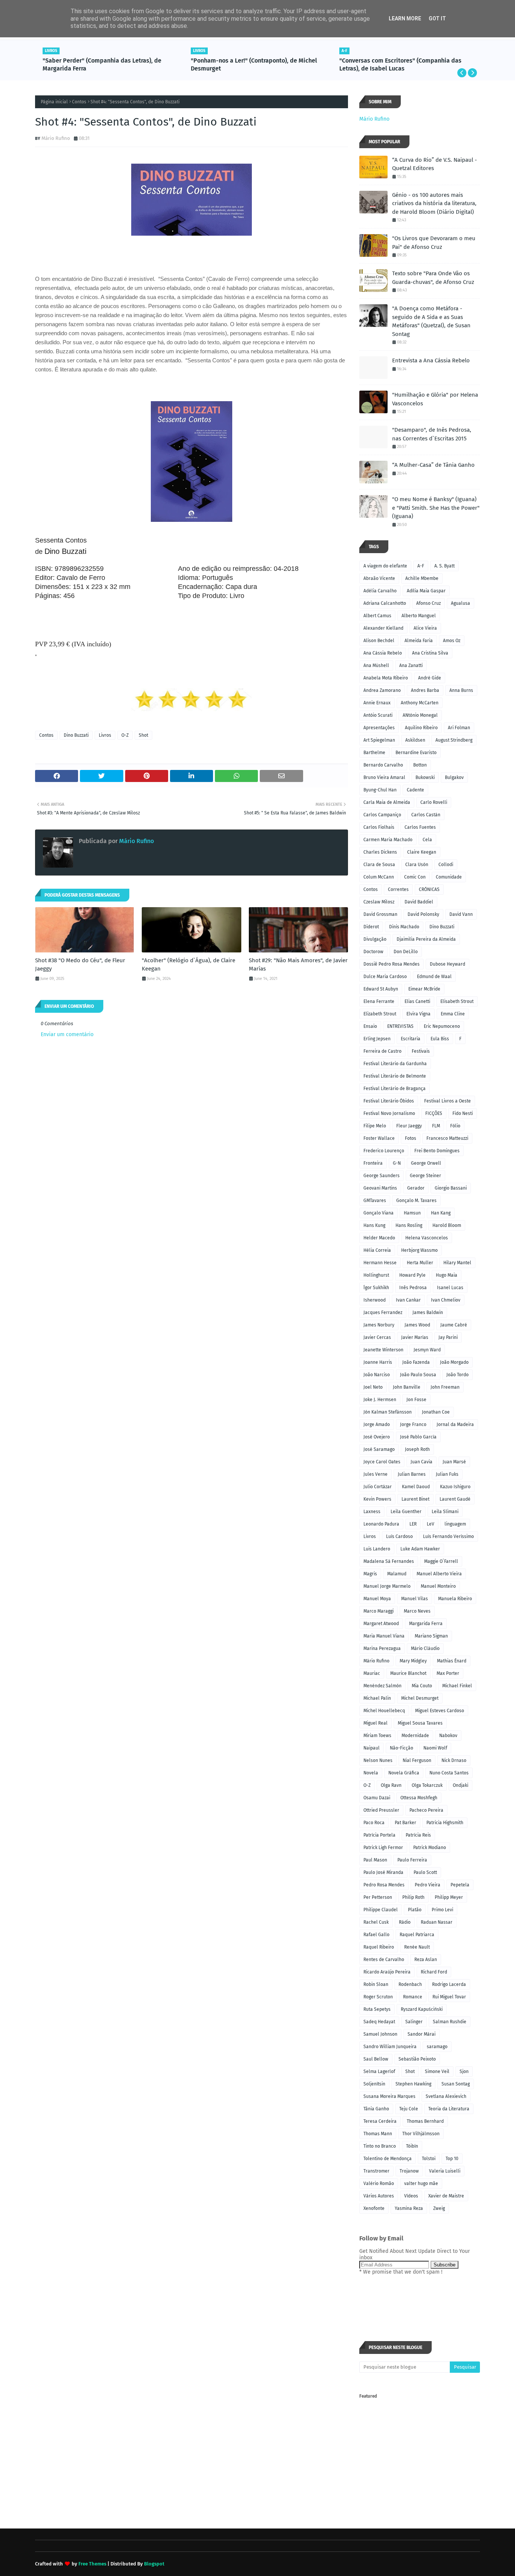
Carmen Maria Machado (388, 840)
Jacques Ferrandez (383, 1313)
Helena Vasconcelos (427, 1238)
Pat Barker (405, 1823)
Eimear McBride (424, 989)
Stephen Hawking (413, 2084)
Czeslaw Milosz (379, 902)
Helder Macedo (379, 1238)
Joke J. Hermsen (380, 1400)
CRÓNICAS (429, 889)
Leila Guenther (406, 1512)
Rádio (405, 1922)
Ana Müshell (376, 665)
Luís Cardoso (399, 1536)
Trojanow (409, 2171)
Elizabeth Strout (380, 1014)
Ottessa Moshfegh (419, 1798)
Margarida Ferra (426, 1624)
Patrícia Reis (418, 1835)
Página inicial (54, 102)
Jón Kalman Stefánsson (388, 1412)
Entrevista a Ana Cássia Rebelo (431, 360)
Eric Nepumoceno (442, 1026)
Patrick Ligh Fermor (383, 1848)
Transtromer (376, 2171)
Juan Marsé (454, 1462)
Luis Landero (377, 1549)
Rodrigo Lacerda (449, 1984)
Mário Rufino (56, 138)
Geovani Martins (380, 1188)
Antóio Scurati (378, 715)
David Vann (461, 914)
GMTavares (375, 1201)
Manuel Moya (377, 1599)
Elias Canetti (417, 1001)
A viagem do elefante (385, 566)
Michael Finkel (457, 1686)
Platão (415, 1910)
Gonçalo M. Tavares (416, 1201)
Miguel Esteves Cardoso (440, 1711)
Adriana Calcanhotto (385, 603)
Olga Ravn (391, 1785)
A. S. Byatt (444, 566)
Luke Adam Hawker (420, 1549)
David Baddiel (419, 902)
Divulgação (375, 939)
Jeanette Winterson (383, 1350)
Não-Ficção (402, 1748)
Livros (105, 735)
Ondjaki (461, 1785)
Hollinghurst (376, 1275)
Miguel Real (376, 1723)
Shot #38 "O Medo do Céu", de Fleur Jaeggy (80, 965)
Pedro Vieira (428, 1885)
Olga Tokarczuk (427, 1785)
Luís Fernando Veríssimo (448, 1536)
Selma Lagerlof (379, 2072)
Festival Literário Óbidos (389, 1101)
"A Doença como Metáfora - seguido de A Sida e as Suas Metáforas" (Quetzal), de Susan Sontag (431, 321)
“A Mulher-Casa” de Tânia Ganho (433, 465)
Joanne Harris (378, 1362)
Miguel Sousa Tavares (420, 1723)
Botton (420, 765)
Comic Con (415, 877)
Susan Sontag (456, 2084)
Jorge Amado (377, 1424)
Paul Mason (375, 1860)
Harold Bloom (447, 1225)
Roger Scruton (378, 1997)
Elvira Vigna (418, 1014)
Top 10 (452, 2159)
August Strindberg (454, 740)
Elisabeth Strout (457, 1001)
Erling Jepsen (377, 1039)
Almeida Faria (419, 641)
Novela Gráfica (404, 1773)
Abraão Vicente (379, 578)
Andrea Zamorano (382, 690)
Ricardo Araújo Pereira (387, 1972)
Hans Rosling (409, 1225)
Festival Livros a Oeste (448, 1101)
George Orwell (426, 1163)
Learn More (405, 18)
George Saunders (382, 1176)
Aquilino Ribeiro (421, 728)
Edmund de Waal (434, 977)
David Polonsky (423, 914)
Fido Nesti (463, 1113)
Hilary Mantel (457, 1263)
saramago (437, 2047)
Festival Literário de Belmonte (395, 1076)
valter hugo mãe (421, 2183)
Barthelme (374, 753)
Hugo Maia (447, 1275)
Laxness (372, 1512)
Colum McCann (379, 877)
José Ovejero (377, 1437)
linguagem (455, 1524)
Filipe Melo (375, 1126)
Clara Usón (417, 865)
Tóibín (412, 2146)
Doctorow (373, 952)
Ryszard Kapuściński (422, 2009)
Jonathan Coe (436, 1412)
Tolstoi (429, 2159)
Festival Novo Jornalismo (389, 1113)
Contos (79, 102)
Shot (143, 735)
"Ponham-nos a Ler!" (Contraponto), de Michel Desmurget (254, 64)
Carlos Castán (426, 815)
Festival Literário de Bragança (395, 1089)
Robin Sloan (376, 1984)
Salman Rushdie (450, 2022)
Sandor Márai (422, 2034)
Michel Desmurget (420, 1698)
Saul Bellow (376, 2059)
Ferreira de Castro (382, 1051)
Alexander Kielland (383, 628)
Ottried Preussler (381, 1810)
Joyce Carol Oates (382, 1462)
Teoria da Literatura (449, 2109)
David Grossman (380, 914)
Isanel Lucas (450, 1288)
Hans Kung (374, 1225)
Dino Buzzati (65, 551)
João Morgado (454, 1362)
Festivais (421, 1051)
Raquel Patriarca (417, 1935)
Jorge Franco (413, 1424)
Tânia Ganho (376, 2109)
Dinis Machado (404, 927)
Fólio (455, 1126)
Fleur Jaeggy (409, 1126)
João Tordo (458, 1375)
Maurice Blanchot (408, 1673)
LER (413, 1524)
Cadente (415, 790)
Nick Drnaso (454, 1760)
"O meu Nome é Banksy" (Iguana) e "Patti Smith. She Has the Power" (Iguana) (436, 508)
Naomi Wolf (435, 1748)
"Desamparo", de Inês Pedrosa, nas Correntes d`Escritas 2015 (432, 434)
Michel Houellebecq (384, 1711)
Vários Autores (379, 2196)
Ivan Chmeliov (446, 1300)
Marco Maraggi (379, 1611)
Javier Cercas (377, 1337)
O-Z (125, 735)
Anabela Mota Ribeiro (386, 678)
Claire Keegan (422, 852)
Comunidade (449, 877)
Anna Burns (461, 690)
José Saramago (379, 1449)
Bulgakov (454, 777)
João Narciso (377, 1375)
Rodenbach (410, 1984)
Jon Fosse (416, 1400)
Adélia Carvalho (380, 591)
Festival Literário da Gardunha (395, 1064)
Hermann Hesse (380, 1263)
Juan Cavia (422, 1462)
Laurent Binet (415, 1499)
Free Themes (92, 2564)
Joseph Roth (417, 1449)
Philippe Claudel (381, 1910)
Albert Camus (377, 616)
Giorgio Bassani (451, 1188)
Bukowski (425, 777)
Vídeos (411, 2196)
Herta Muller (420, 1263)
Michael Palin (377, 1698)
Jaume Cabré (454, 1325)
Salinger (414, 2022)
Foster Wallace (379, 1138)
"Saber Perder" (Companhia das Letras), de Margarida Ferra (102, 64)
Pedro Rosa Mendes (384, 1885)
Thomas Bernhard (425, 2121)
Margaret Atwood (381, 1624)
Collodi (446, 865)
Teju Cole (409, 2109)
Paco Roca (374, 1823)
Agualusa (461, 603)
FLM (436, 1126)
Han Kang (441, 1213)
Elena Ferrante (379, 1001)
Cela (427, 840)
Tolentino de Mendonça (388, 2159)
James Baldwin (428, 1313)
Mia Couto (422, 1686)
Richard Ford (434, 1972)
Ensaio (370, 1026)
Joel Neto (373, 1387)
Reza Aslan (426, 1960)
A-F (421, 566)
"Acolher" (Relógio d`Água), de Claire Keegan (189, 965)
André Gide (430, 678)
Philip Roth (413, 1897)
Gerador (416, 1188)
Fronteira (373, 1163)
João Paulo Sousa (418, 1375)
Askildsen (415, 740)
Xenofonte (374, 2208)
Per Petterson (378, 1897)
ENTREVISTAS (400, 1026)
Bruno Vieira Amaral (384, 777)
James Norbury (379, 1325)
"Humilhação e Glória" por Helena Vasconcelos (435, 399)
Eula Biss (440, 1039)
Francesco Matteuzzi (447, 1138)
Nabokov (448, 1736)
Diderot (371, 927)
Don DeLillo (406, 952)
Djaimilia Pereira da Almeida (426, 939)
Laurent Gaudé (455, 1499)
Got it (437, 18)
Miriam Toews (377, 1736)
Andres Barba (425, 690)
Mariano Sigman (431, 1636)
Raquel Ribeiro (379, 1947)
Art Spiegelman (379, 740)
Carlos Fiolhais (379, 827)
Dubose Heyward (448, 964)
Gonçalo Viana (379, 1213)
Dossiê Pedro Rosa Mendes (392, 964)
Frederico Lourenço (384, 1151)
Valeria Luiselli (445, 2171)
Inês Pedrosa (413, 1288)
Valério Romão (379, 2183)
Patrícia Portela (379, 1835)
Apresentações (379, 728)
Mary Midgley (413, 1661)
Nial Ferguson (417, 1760)
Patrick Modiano (430, 1848)
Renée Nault (417, 1947)
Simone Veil (437, 2072)
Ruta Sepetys (377, 2009)
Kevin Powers (377, 1499)
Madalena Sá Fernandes (389, 1561)
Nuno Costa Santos (449, 1773)
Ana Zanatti (411, 665)
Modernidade (415, 1736)
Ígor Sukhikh (376, 1288)
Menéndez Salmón (382, 1686)
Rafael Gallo (376, 1935)
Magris (370, 1574)
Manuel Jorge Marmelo (387, 1586)
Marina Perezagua (382, 1648)
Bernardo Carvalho (383, 765)
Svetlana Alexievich (446, 2096)
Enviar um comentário (67, 1034)
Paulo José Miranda (383, 1872)
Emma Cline (453, 1014)
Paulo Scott (425, 1872)
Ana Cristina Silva (430, 653)
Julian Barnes (412, 1474)
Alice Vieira (425, 628)
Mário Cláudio (425, 1648)
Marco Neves (417, 1611)
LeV (431, 1524)
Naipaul (372, 1748)
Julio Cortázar (378, 1487)
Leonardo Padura (381, 1524)
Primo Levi (442, 1910)
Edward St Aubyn (381, 989)
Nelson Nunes (378, 1760)
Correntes (398, 889)
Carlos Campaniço (382, 815)
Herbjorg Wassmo (419, 1250)
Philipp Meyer (449, 1897)
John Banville (407, 1387)
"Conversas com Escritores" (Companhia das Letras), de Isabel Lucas (400, 64)
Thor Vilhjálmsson (421, 2134)
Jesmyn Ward (427, 1350)
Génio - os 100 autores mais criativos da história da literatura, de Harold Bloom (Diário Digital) (434, 203)
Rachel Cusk (376, 1922)
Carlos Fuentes (420, 827)
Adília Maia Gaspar (426, 591)
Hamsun (412, 1213)
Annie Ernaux (377, 703)
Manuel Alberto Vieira (439, 1574)
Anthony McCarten (420, 703)
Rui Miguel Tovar (449, 1997)
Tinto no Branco (380, 2146)
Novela (371, 1773)
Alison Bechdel (379, 641)
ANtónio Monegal (420, 715)
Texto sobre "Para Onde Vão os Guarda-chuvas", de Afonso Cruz (433, 278)
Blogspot (154, 2564)
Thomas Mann (378, 2134)
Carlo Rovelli (434, 802)
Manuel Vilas (415, 1599)
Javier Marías (415, 1337)
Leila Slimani (445, 1512)
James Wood (417, 1325)
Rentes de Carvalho (384, 1960)
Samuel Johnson (380, 2034)
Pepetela (460, 1885)
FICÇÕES (434, 1113)
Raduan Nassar (437, 1922)
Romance (413, 1997)
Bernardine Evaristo (416, 753)
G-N (397, 1163)
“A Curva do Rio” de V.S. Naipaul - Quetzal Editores (435, 164)
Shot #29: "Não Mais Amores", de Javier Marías (298, 965)
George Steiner (425, 1176)
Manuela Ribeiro (455, 1599)
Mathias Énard (452, 1661)
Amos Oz (452, 641)
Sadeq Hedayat (379, 2022)
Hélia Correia (377, 1250)
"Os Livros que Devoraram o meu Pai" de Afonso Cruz (434, 243)
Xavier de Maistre (446, 2196)
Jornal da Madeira (455, 1424)
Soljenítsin (374, 2084)
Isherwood (375, 1300)
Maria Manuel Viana (384, 1636)
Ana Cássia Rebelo (383, 653)
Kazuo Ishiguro (455, 1487)
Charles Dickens (380, 852)
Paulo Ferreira (412, 1860)
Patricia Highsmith (445, 1823)
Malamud (397, 1574)
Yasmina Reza (409, 2208)
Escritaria (411, 1039)
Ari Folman (459, 728)
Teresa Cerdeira (380, 2121)
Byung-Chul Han (380, 790)
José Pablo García (418, 1437)
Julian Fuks (447, 1474)
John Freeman (445, 1387)
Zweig (439, 2208)
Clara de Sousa (379, 865)
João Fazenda (416, 1362)
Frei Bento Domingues (437, 1151)
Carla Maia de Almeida (387, 802)
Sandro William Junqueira (390, 2047)
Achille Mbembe (422, 578)
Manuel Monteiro (438, 1586)
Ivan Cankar (408, 1300)
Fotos (411, 1138)
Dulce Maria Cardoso (385, 977)
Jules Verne (376, 1474)
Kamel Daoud (416, 1487)
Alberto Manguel (419, 616)
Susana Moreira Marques (389, 2096)
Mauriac (372, 1673)
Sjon (464, 2072)
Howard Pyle (412, 1275)
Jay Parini (448, 1337)
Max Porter (448, 1673)
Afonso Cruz (428, 603)
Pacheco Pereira (426, 1810)
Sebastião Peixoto (417, 2059)
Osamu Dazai (377, 1798)
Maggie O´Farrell (441, 1561)
